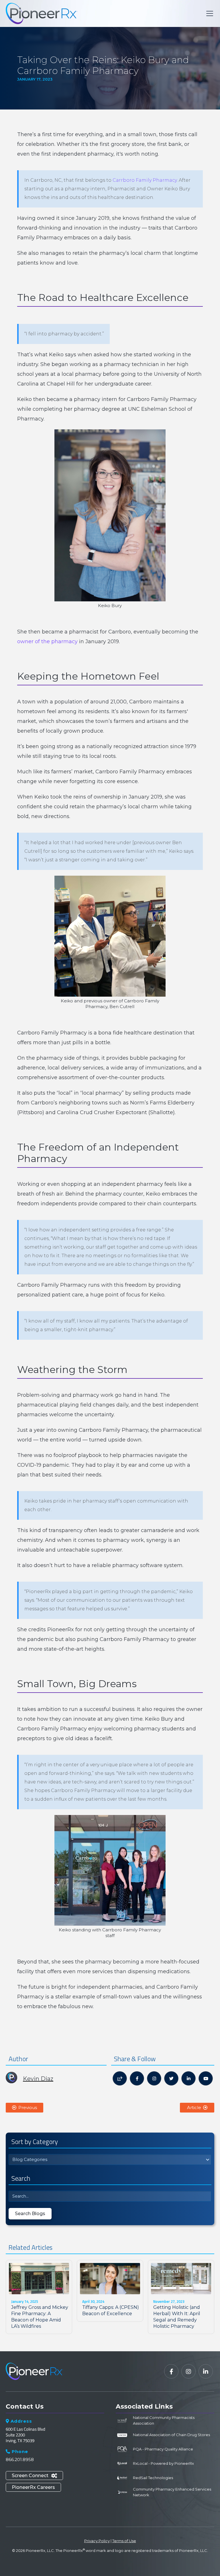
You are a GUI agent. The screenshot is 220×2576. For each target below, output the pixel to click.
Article (197, 2107)
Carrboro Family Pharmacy (145, 180)
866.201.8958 (20, 2459)
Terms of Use (124, 2541)
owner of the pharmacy (47, 641)
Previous (24, 2107)
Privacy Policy (97, 2541)
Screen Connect (34, 2476)
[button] (209, 13)
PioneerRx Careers (33, 2487)
